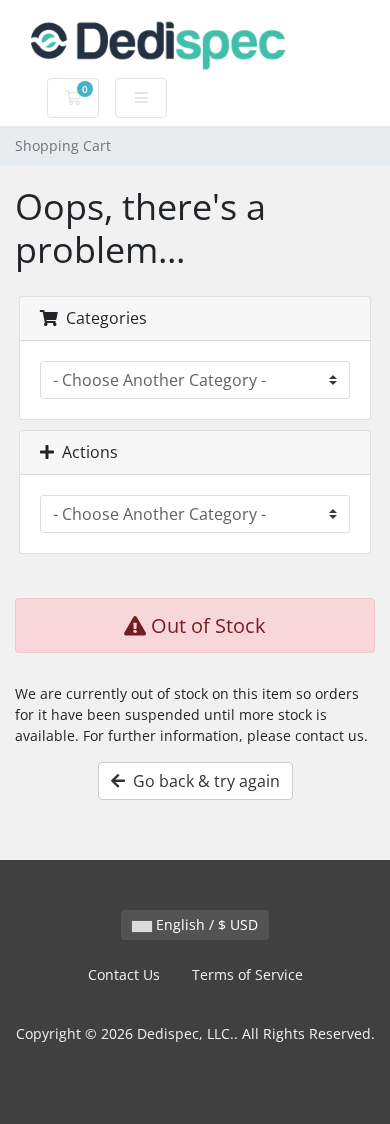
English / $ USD (205, 924)
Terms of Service (247, 974)
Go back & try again (202, 781)
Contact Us (124, 974)
